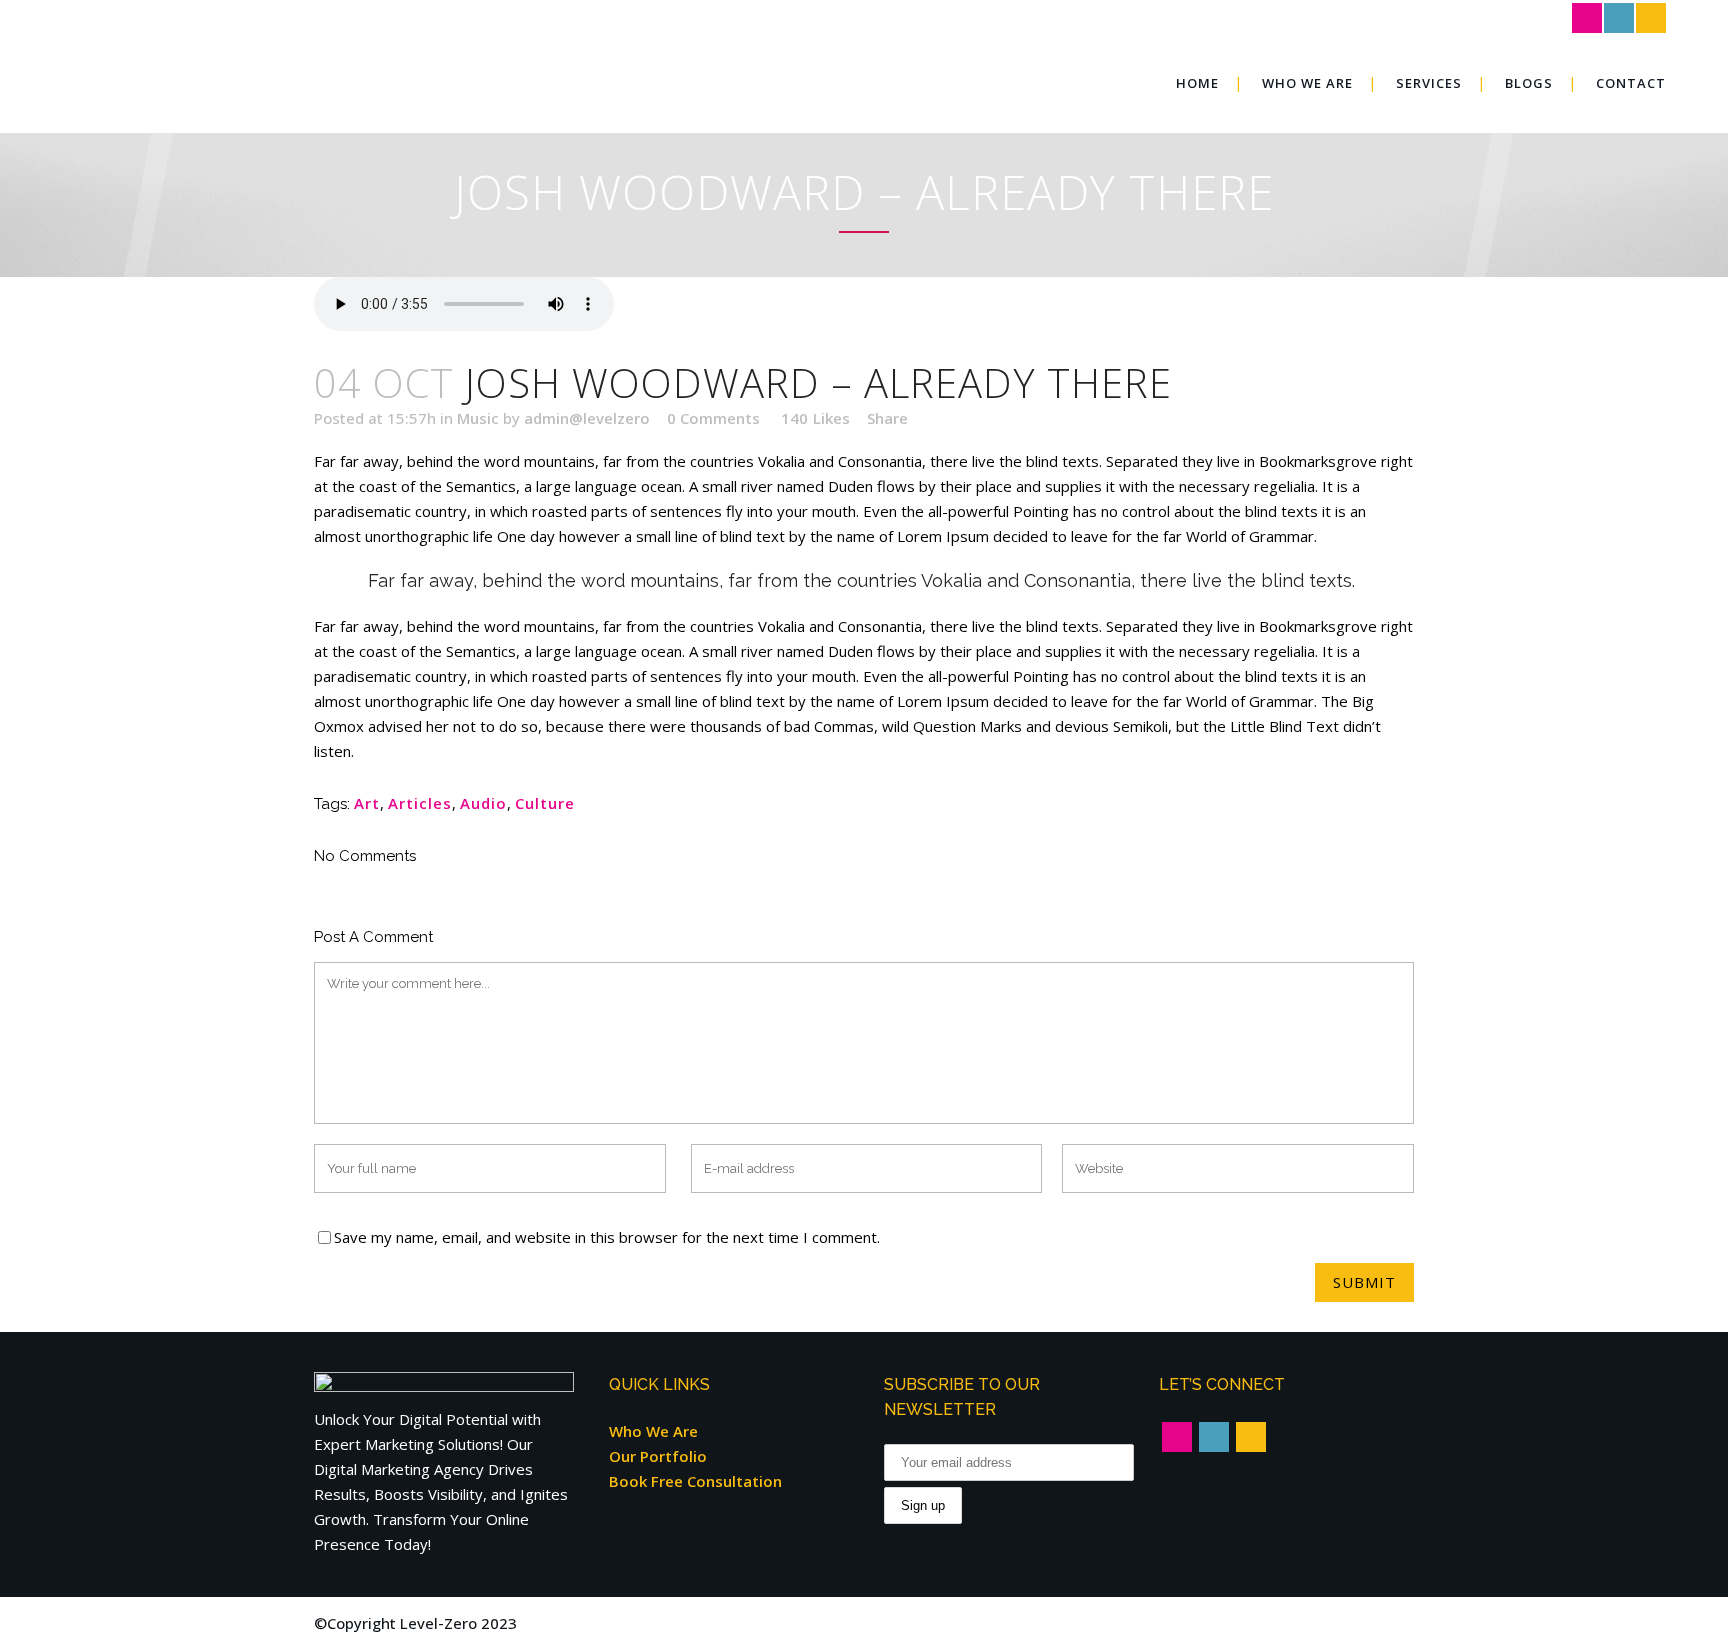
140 (815, 418)
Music (478, 418)
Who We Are (653, 1431)
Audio (483, 803)
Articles (420, 803)
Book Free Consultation (695, 1481)
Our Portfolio (658, 1456)
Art (367, 803)
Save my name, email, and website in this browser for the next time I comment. (607, 1237)
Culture (545, 803)
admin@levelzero (587, 418)
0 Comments (713, 418)
